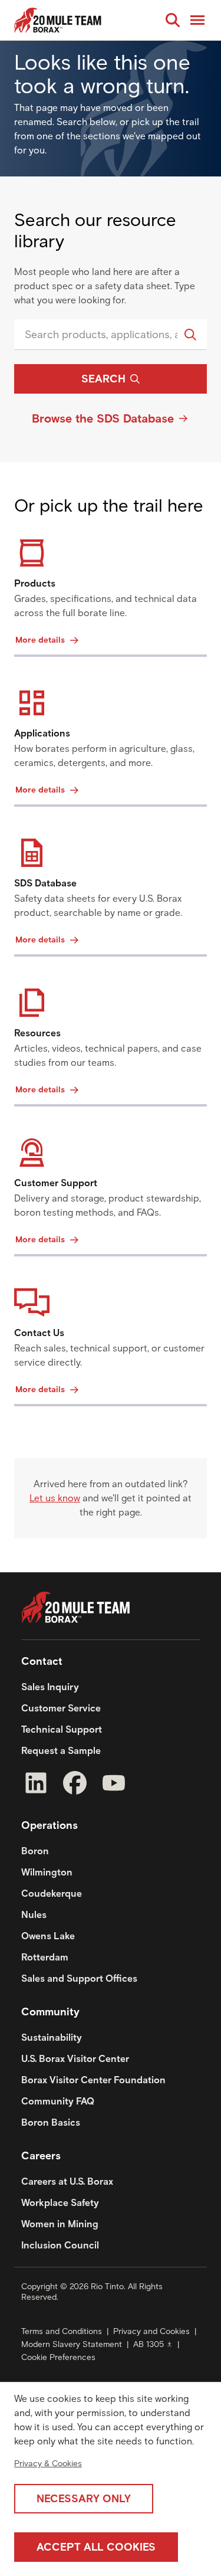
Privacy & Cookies (48, 2464)
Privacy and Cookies (151, 2331)
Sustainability (52, 2037)
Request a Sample (61, 1751)
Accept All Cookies (96, 2547)
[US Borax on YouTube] (114, 1785)
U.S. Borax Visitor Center (75, 2059)
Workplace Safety (60, 2203)
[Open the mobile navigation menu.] (197, 20)
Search (103, 379)
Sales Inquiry (50, 1687)
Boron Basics (51, 2122)
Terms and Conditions (62, 2331)
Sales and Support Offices (79, 1978)
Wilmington (47, 1872)
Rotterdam (45, 1957)
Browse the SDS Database (103, 418)
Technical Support (62, 1729)
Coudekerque (52, 1893)
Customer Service (61, 1708)
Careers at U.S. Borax (67, 2181)
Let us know (55, 1498)
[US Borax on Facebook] (75, 1785)
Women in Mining (60, 2224)
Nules (34, 1915)
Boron (35, 1851)
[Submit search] (190, 335)
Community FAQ (58, 2101)
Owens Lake (48, 1936)
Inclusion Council (60, 2245)
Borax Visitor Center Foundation (93, 2080)
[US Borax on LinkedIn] (36, 1785)
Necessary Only (84, 2499)
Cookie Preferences (58, 2357)
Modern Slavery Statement (72, 2344)
